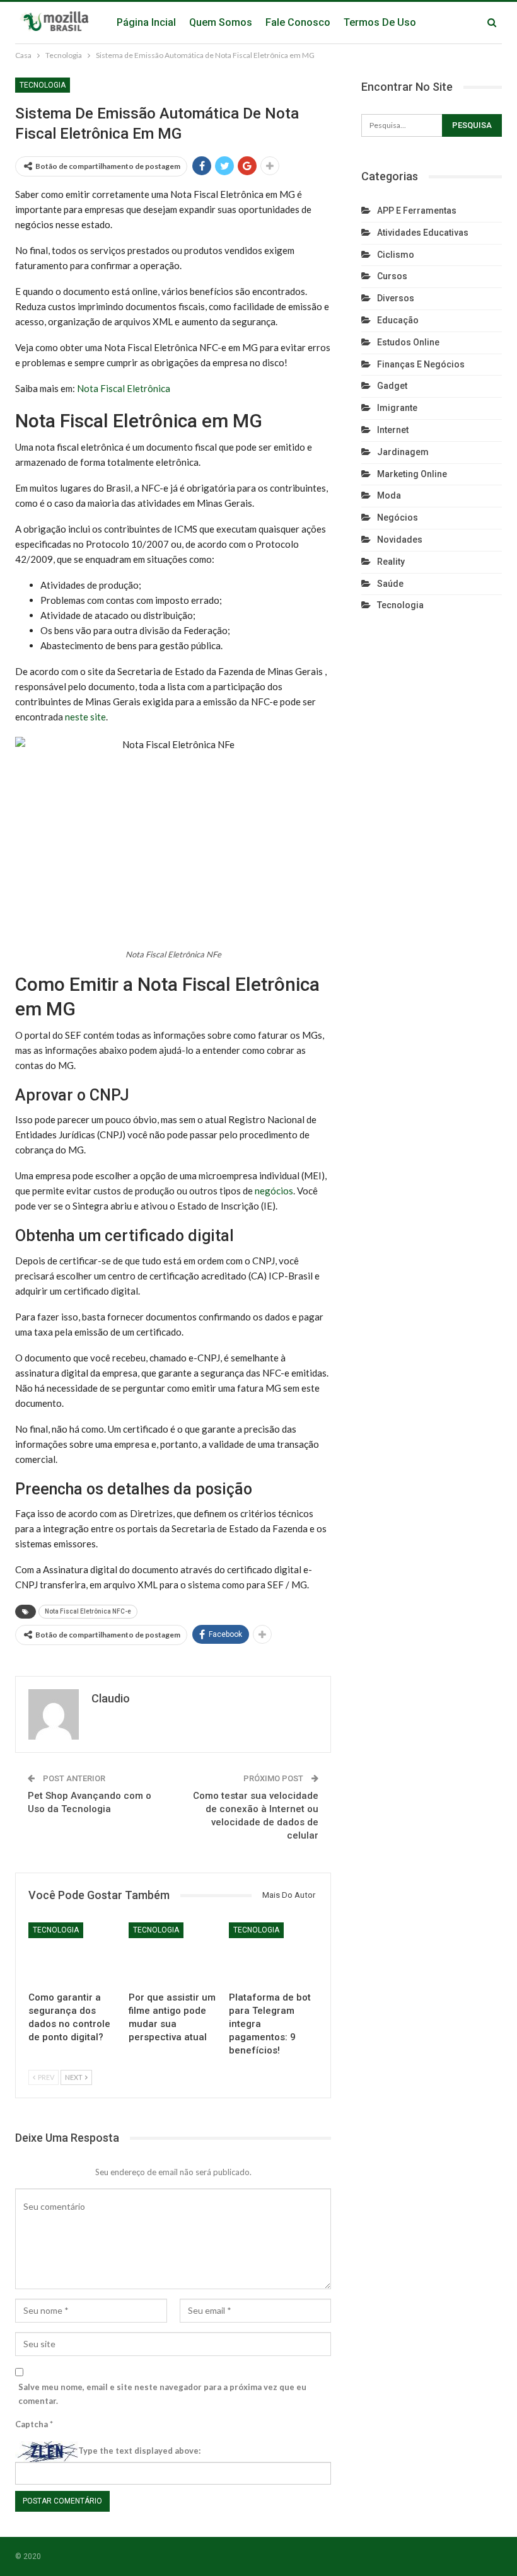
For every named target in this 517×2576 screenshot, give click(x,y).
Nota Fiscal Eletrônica (124, 388)
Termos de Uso (380, 22)
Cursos (392, 276)
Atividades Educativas (423, 233)
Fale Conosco (298, 22)
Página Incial (146, 22)
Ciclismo (396, 255)
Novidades (400, 540)
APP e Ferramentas (417, 211)
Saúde (390, 584)
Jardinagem (403, 452)
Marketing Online (412, 474)
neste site (85, 717)
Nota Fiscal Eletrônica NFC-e (88, 1611)
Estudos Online (408, 342)
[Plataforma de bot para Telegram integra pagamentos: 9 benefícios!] (273, 1954)
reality (391, 562)
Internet (393, 430)
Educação (398, 320)
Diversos (396, 298)
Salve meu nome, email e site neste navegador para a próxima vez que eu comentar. (162, 2394)
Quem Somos (221, 22)
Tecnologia (43, 85)
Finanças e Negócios (421, 364)
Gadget (392, 386)
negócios (274, 1191)
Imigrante (397, 408)
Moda (389, 495)
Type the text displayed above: (139, 2451)
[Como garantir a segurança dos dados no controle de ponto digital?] (73, 1954)
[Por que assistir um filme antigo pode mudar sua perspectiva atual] (173, 1954)
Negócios (398, 517)
